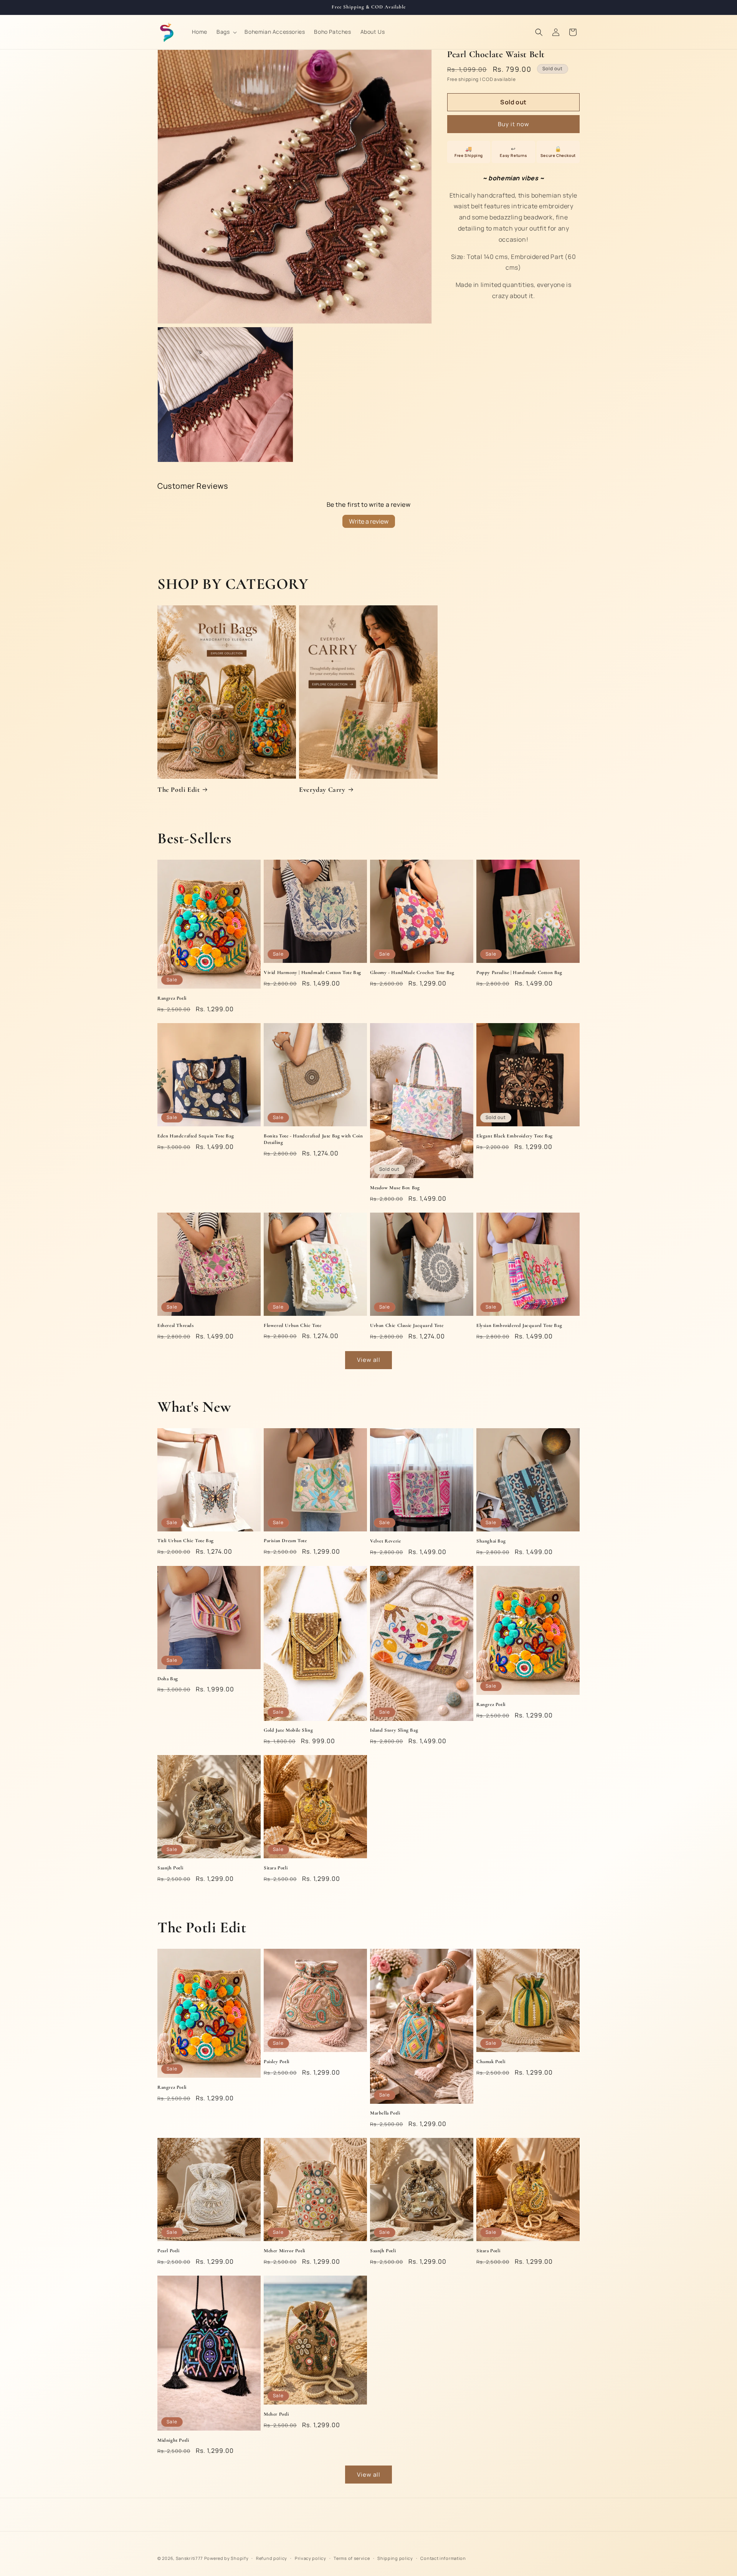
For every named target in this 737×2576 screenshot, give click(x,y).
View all (369, 1360)
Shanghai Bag (491, 1541)
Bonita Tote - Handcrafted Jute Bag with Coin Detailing (313, 1139)
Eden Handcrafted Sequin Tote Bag (196, 1136)
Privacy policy (311, 2558)
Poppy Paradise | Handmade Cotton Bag (519, 972)
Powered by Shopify (226, 2558)
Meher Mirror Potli (284, 2251)
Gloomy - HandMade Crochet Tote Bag (412, 972)
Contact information (443, 2558)
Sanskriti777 (189, 2558)
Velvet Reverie (385, 1541)
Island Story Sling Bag (394, 1730)
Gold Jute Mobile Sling (288, 1730)
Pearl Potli (169, 2251)
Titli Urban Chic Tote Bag (186, 1541)
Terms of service (352, 2558)
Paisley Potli (277, 2062)
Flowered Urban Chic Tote (292, 1325)
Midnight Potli (173, 2440)
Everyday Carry (322, 789)
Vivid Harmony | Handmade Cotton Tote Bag (312, 972)
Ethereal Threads (176, 1325)
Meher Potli (276, 2414)
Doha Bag (168, 1679)
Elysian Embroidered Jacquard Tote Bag (519, 1325)
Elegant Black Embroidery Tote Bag (515, 1136)
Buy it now (514, 124)
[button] (226, 32)
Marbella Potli (385, 2113)
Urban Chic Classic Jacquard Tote (407, 1325)
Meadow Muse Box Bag (395, 1188)
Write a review (369, 521)
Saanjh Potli (170, 1868)
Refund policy (272, 2558)
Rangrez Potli (172, 998)
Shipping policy (395, 2558)
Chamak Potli (491, 2062)
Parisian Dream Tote (285, 1541)
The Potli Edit (178, 789)
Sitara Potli (276, 1868)
